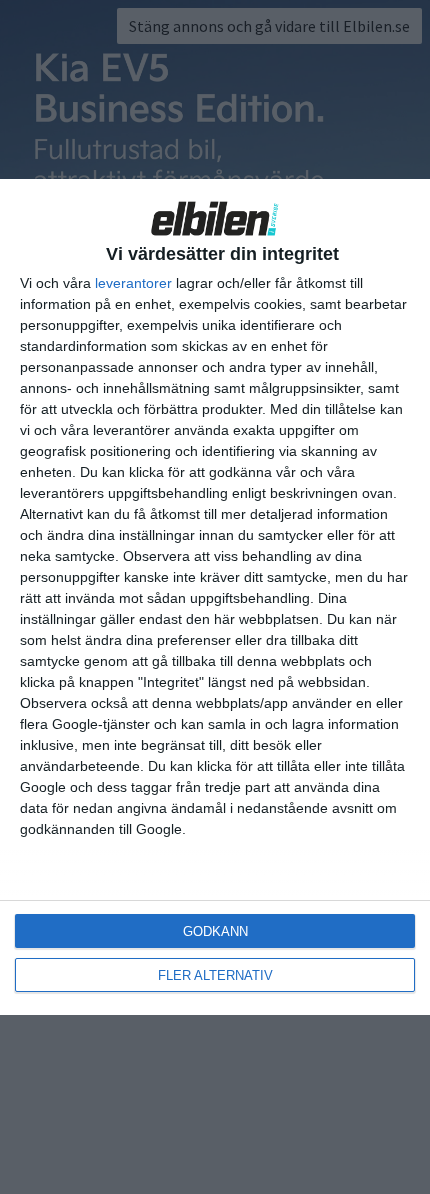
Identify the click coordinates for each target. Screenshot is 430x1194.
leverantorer (133, 283)
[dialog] (215, 597)
